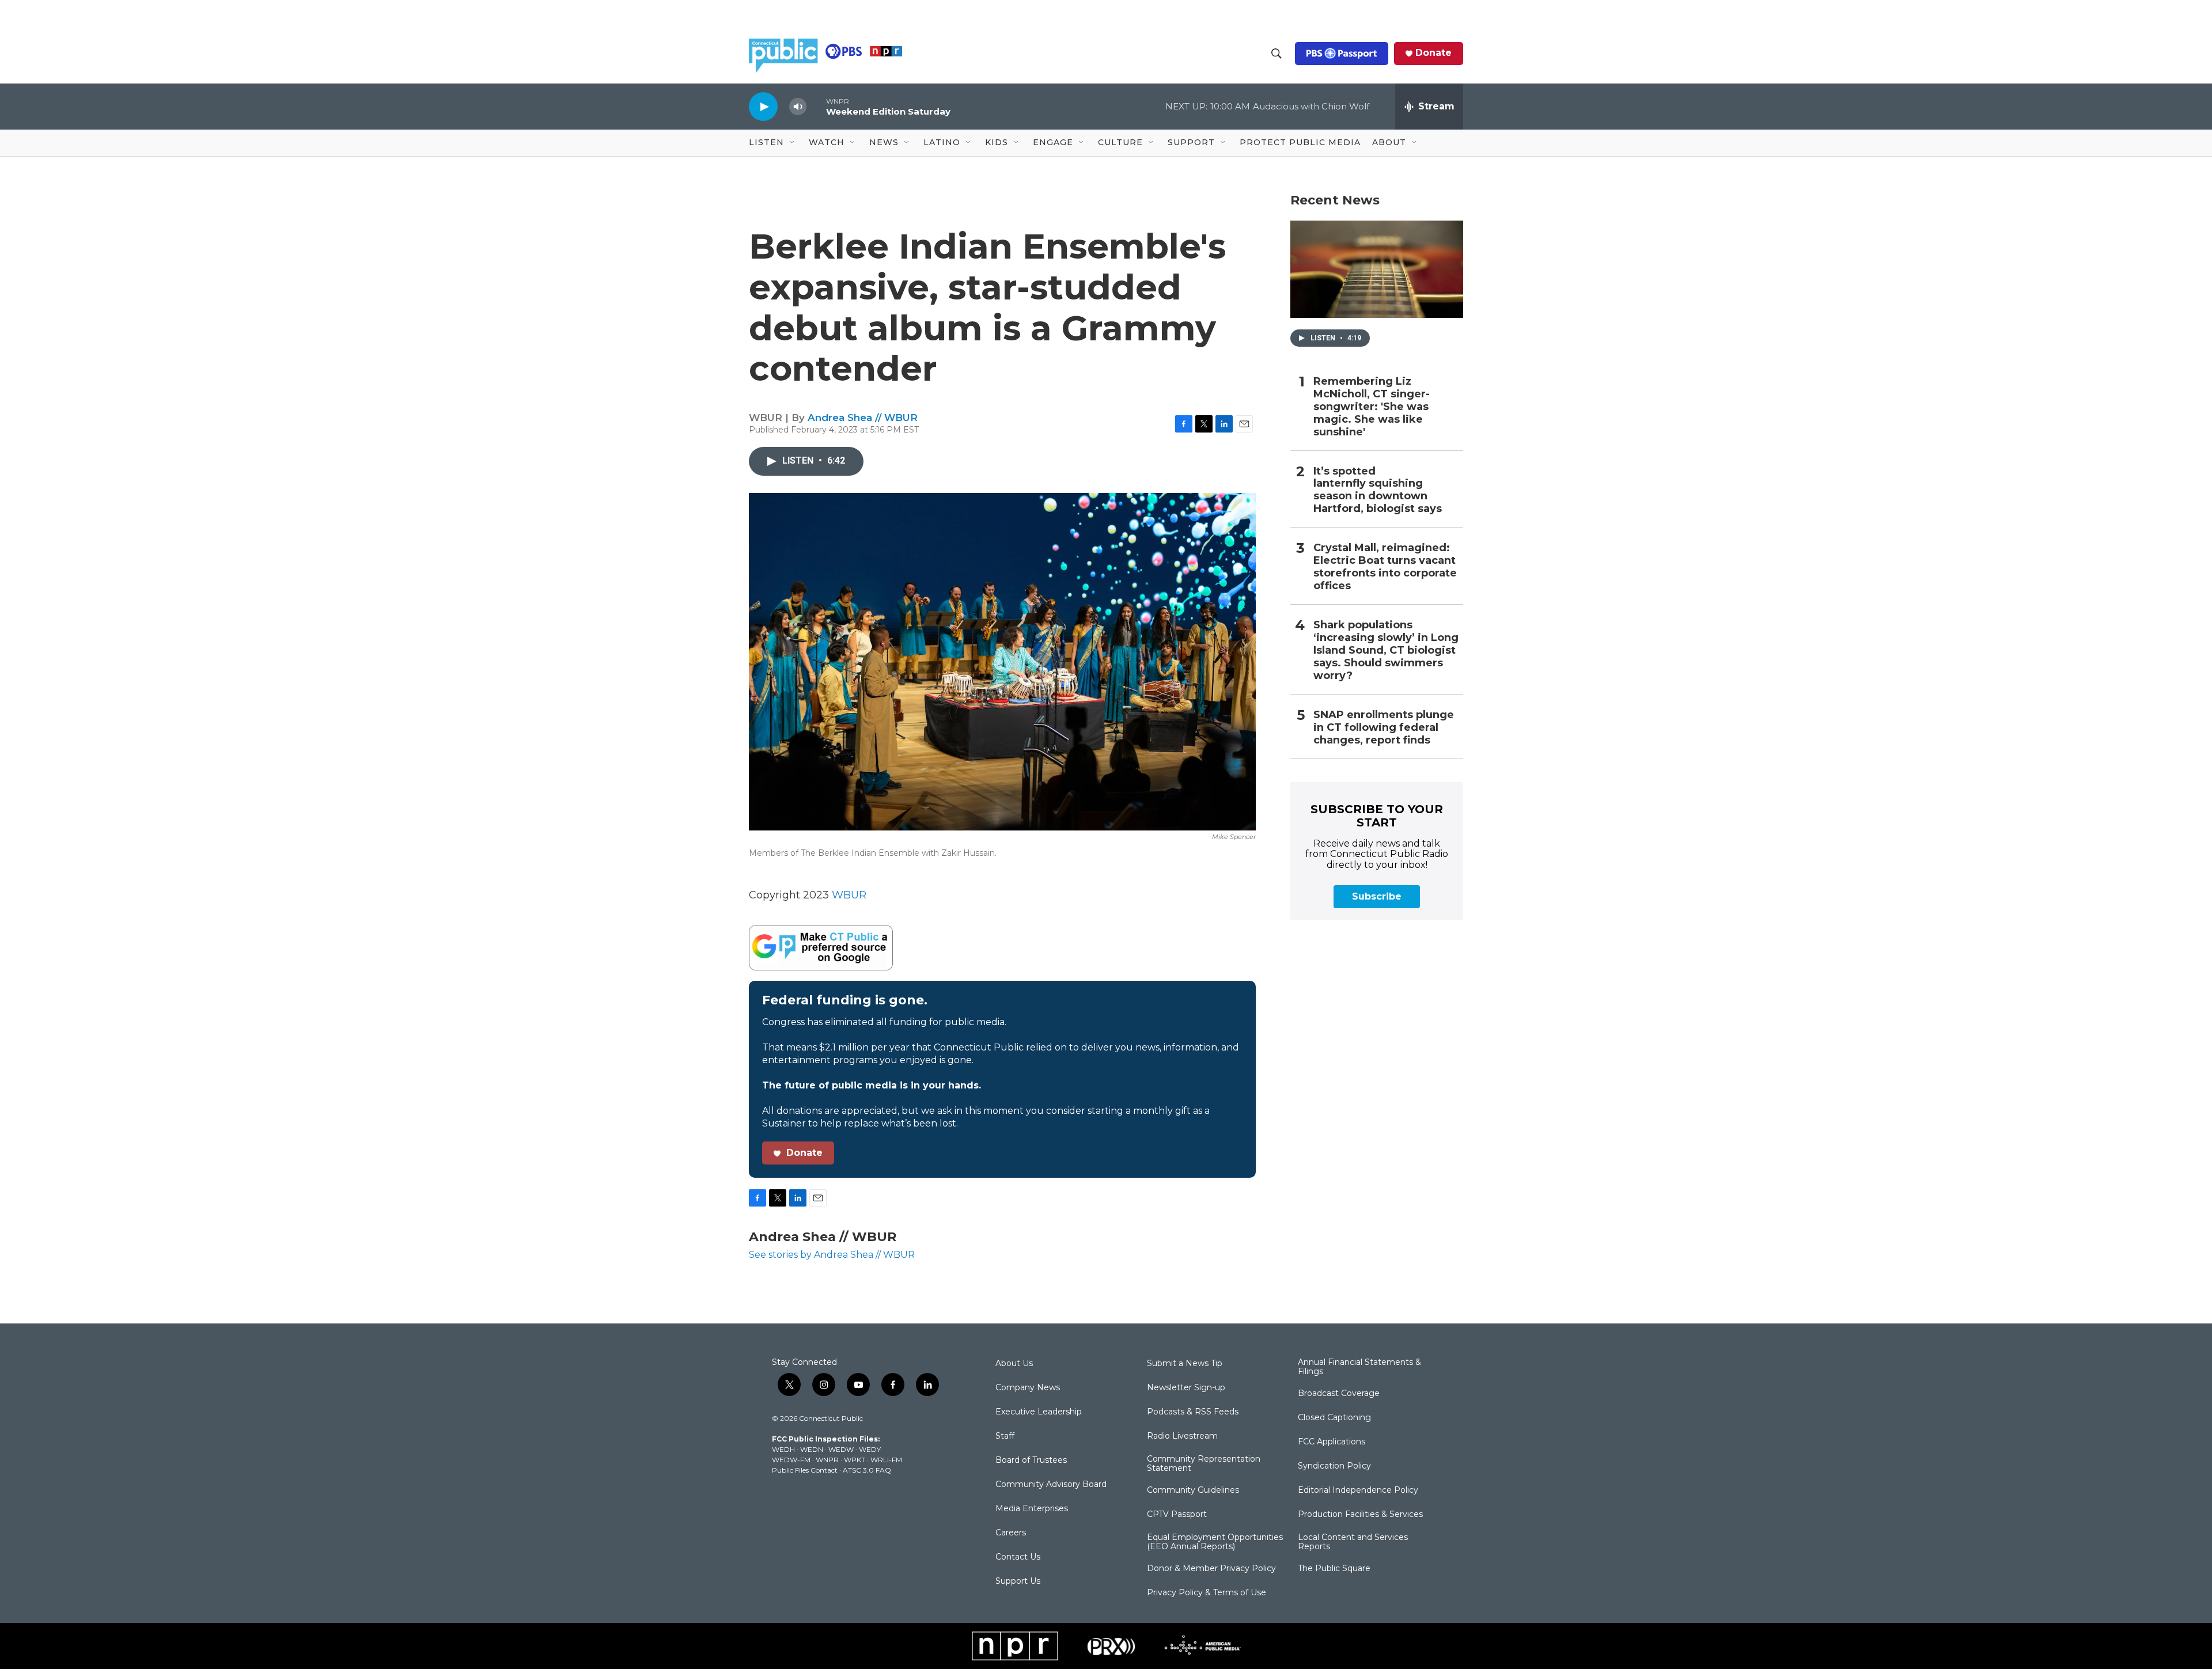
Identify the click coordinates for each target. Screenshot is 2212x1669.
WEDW (841, 1449)
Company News (1028, 1388)
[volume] (798, 107)
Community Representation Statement (1204, 1464)
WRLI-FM (886, 1460)
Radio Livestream (1182, 1436)
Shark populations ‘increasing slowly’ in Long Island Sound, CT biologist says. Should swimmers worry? (1386, 650)
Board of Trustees (1031, 1461)
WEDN (812, 1449)
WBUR (849, 895)
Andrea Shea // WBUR (863, 418)
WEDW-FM (791, 1460)
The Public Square (1334, 1569)
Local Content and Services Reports (1353, 1542)
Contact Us (1018, 1557)
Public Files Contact (805, 1470)
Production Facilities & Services (1360, 1515)
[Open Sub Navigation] (793, 143)
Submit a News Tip (1185, 1364)
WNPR (827, 1460)
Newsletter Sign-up (1186, 1388)
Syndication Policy (1334, 1466)
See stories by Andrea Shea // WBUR (832, 1255)
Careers (1011, 1533)
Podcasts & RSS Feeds (1193, 1412)
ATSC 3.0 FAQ (867, 1470)
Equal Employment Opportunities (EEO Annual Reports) (1215, 1542)
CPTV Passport (1177, 1515)
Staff (1005, 1436)
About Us (1014, 1364)
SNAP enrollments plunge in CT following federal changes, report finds (1384, 728)
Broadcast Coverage (1339, 1394)
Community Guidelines (1193, 1490)
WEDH (783, 1449)
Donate (1433, 53)
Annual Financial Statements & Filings (1359, 1367)
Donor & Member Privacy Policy (1211, 1569)
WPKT (855, 1460)
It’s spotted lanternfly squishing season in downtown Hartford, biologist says (1378, 490)
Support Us (1018, 1581)
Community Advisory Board (1051, 1485)
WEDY (870, 1449)
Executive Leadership (1039, 1412)
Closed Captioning (1334, 1418)
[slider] (816, 106)
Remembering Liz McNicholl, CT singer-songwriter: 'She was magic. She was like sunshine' (1372, 407)
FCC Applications (1332, 1442)
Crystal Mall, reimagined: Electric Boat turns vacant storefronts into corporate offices (1385, 567)
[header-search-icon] (1277, 54)
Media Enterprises (1032, 1509)
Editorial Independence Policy (1358, 1490)
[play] (763, 106)
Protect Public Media (1300, 142)
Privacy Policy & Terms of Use (1207, 1593)
